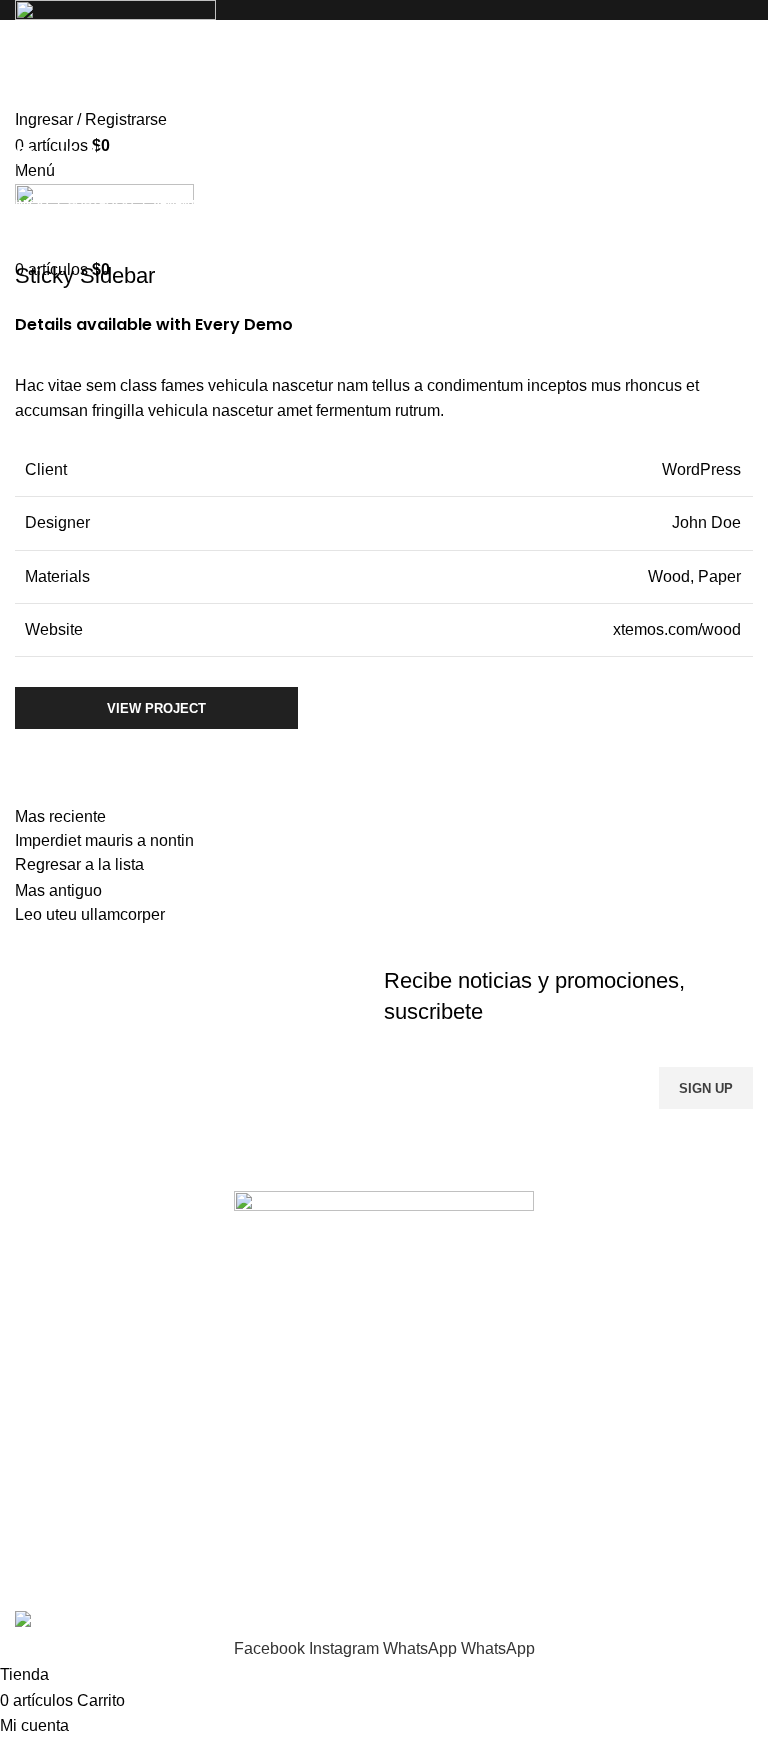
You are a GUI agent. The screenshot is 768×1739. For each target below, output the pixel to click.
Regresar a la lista (79, 864)
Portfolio (101, 204)
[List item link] (384, 1454)
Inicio (32, 204)
